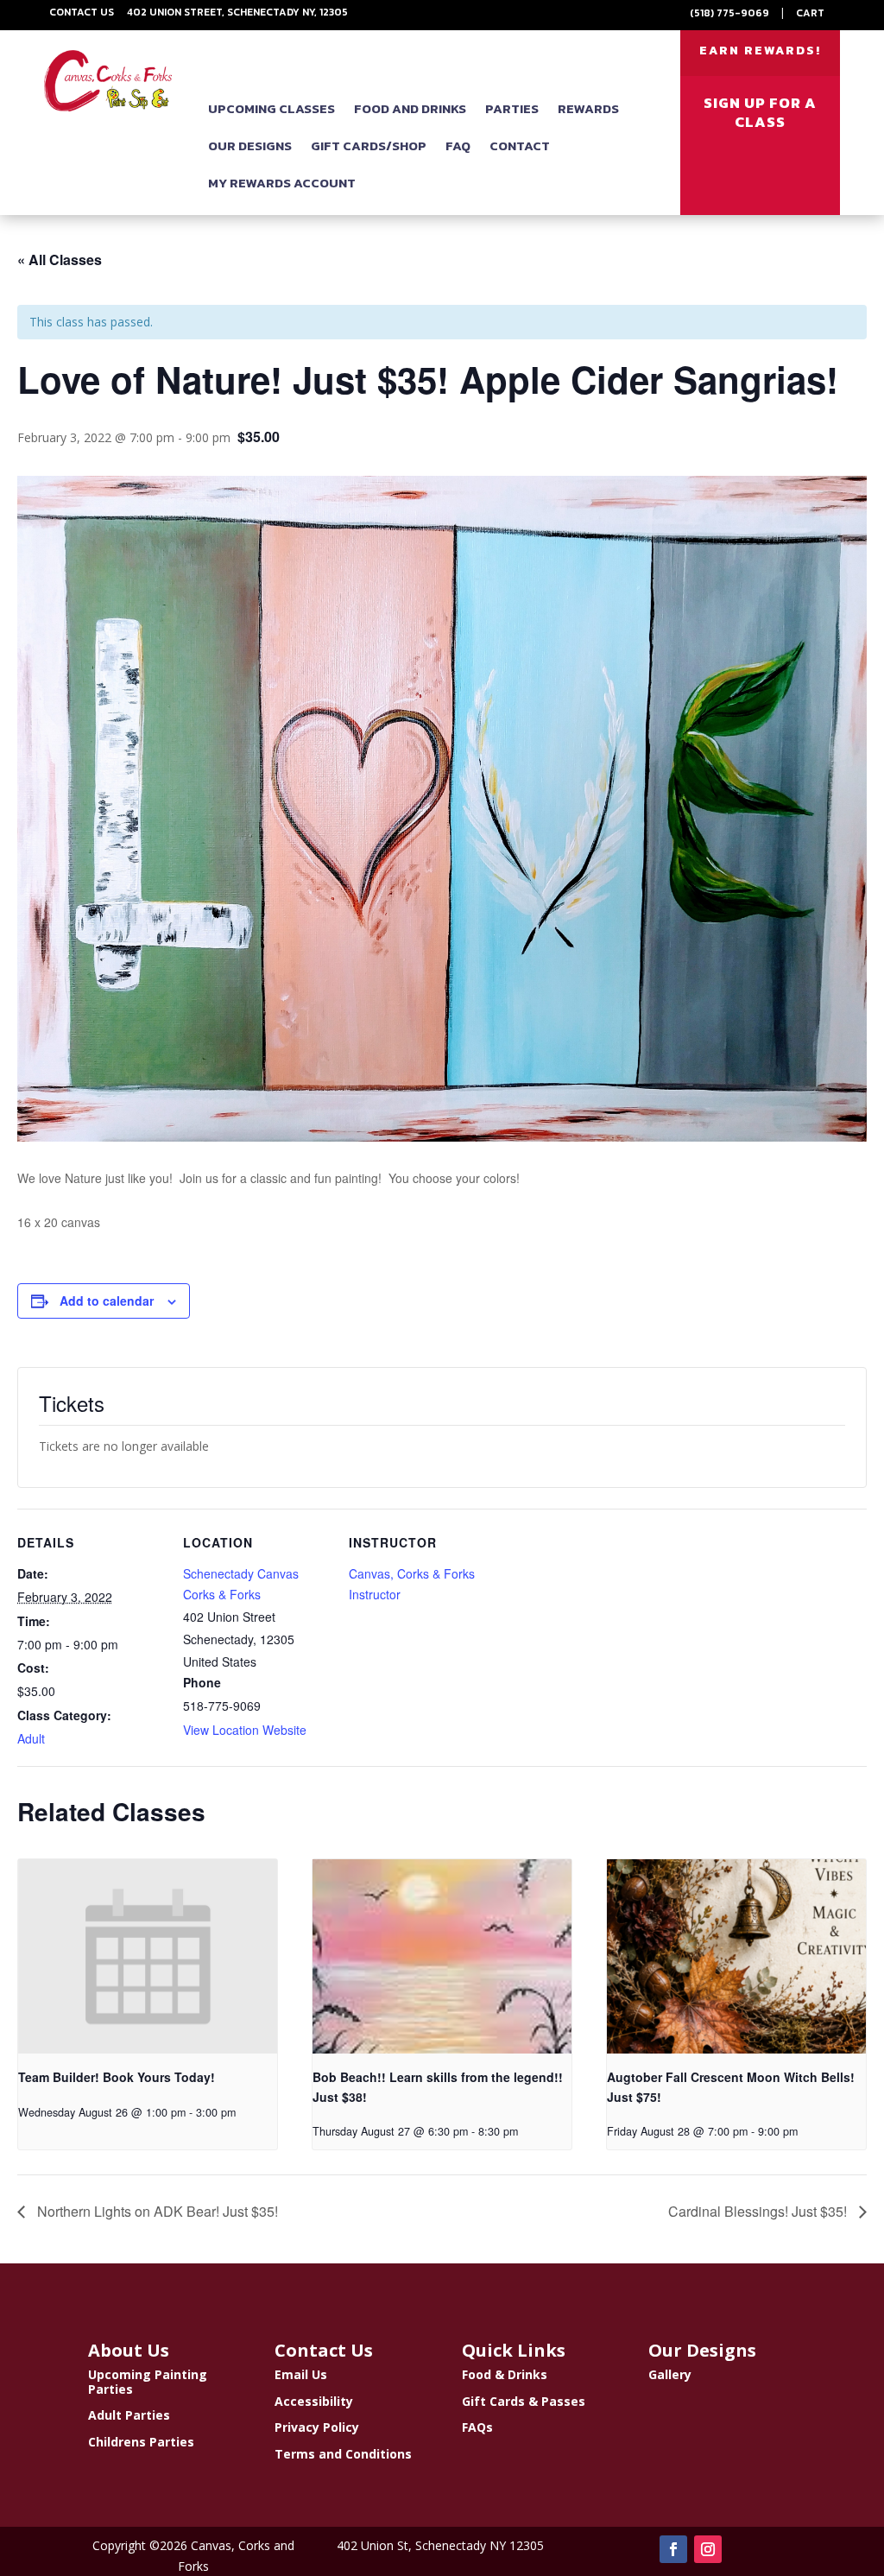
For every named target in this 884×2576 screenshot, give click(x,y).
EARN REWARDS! (760, 51)
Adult (31, 1738)
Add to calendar (107, 1301)
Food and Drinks (410, 108)
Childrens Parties (141, 2442)
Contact (520, 146)
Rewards (588, 108)
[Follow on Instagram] (708, 2549)
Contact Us (82, 12)
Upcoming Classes (272, 108)
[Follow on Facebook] (673, 2549)
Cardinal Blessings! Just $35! (759, 2211)
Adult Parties (129, 2415)
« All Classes (60, 259)
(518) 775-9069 (729, 13)
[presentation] (148, 1956)
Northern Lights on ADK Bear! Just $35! (156, 2211)
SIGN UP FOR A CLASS (760, 112)
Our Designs (250, 146)
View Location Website (245, 1730)
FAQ (458, 146)
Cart (810, 13)
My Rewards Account (282, 183)
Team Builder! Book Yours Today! (117, 2077)
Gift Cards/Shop (369, 146)
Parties (512, 108)
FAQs (477, 2427)
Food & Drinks (505, 2374)
